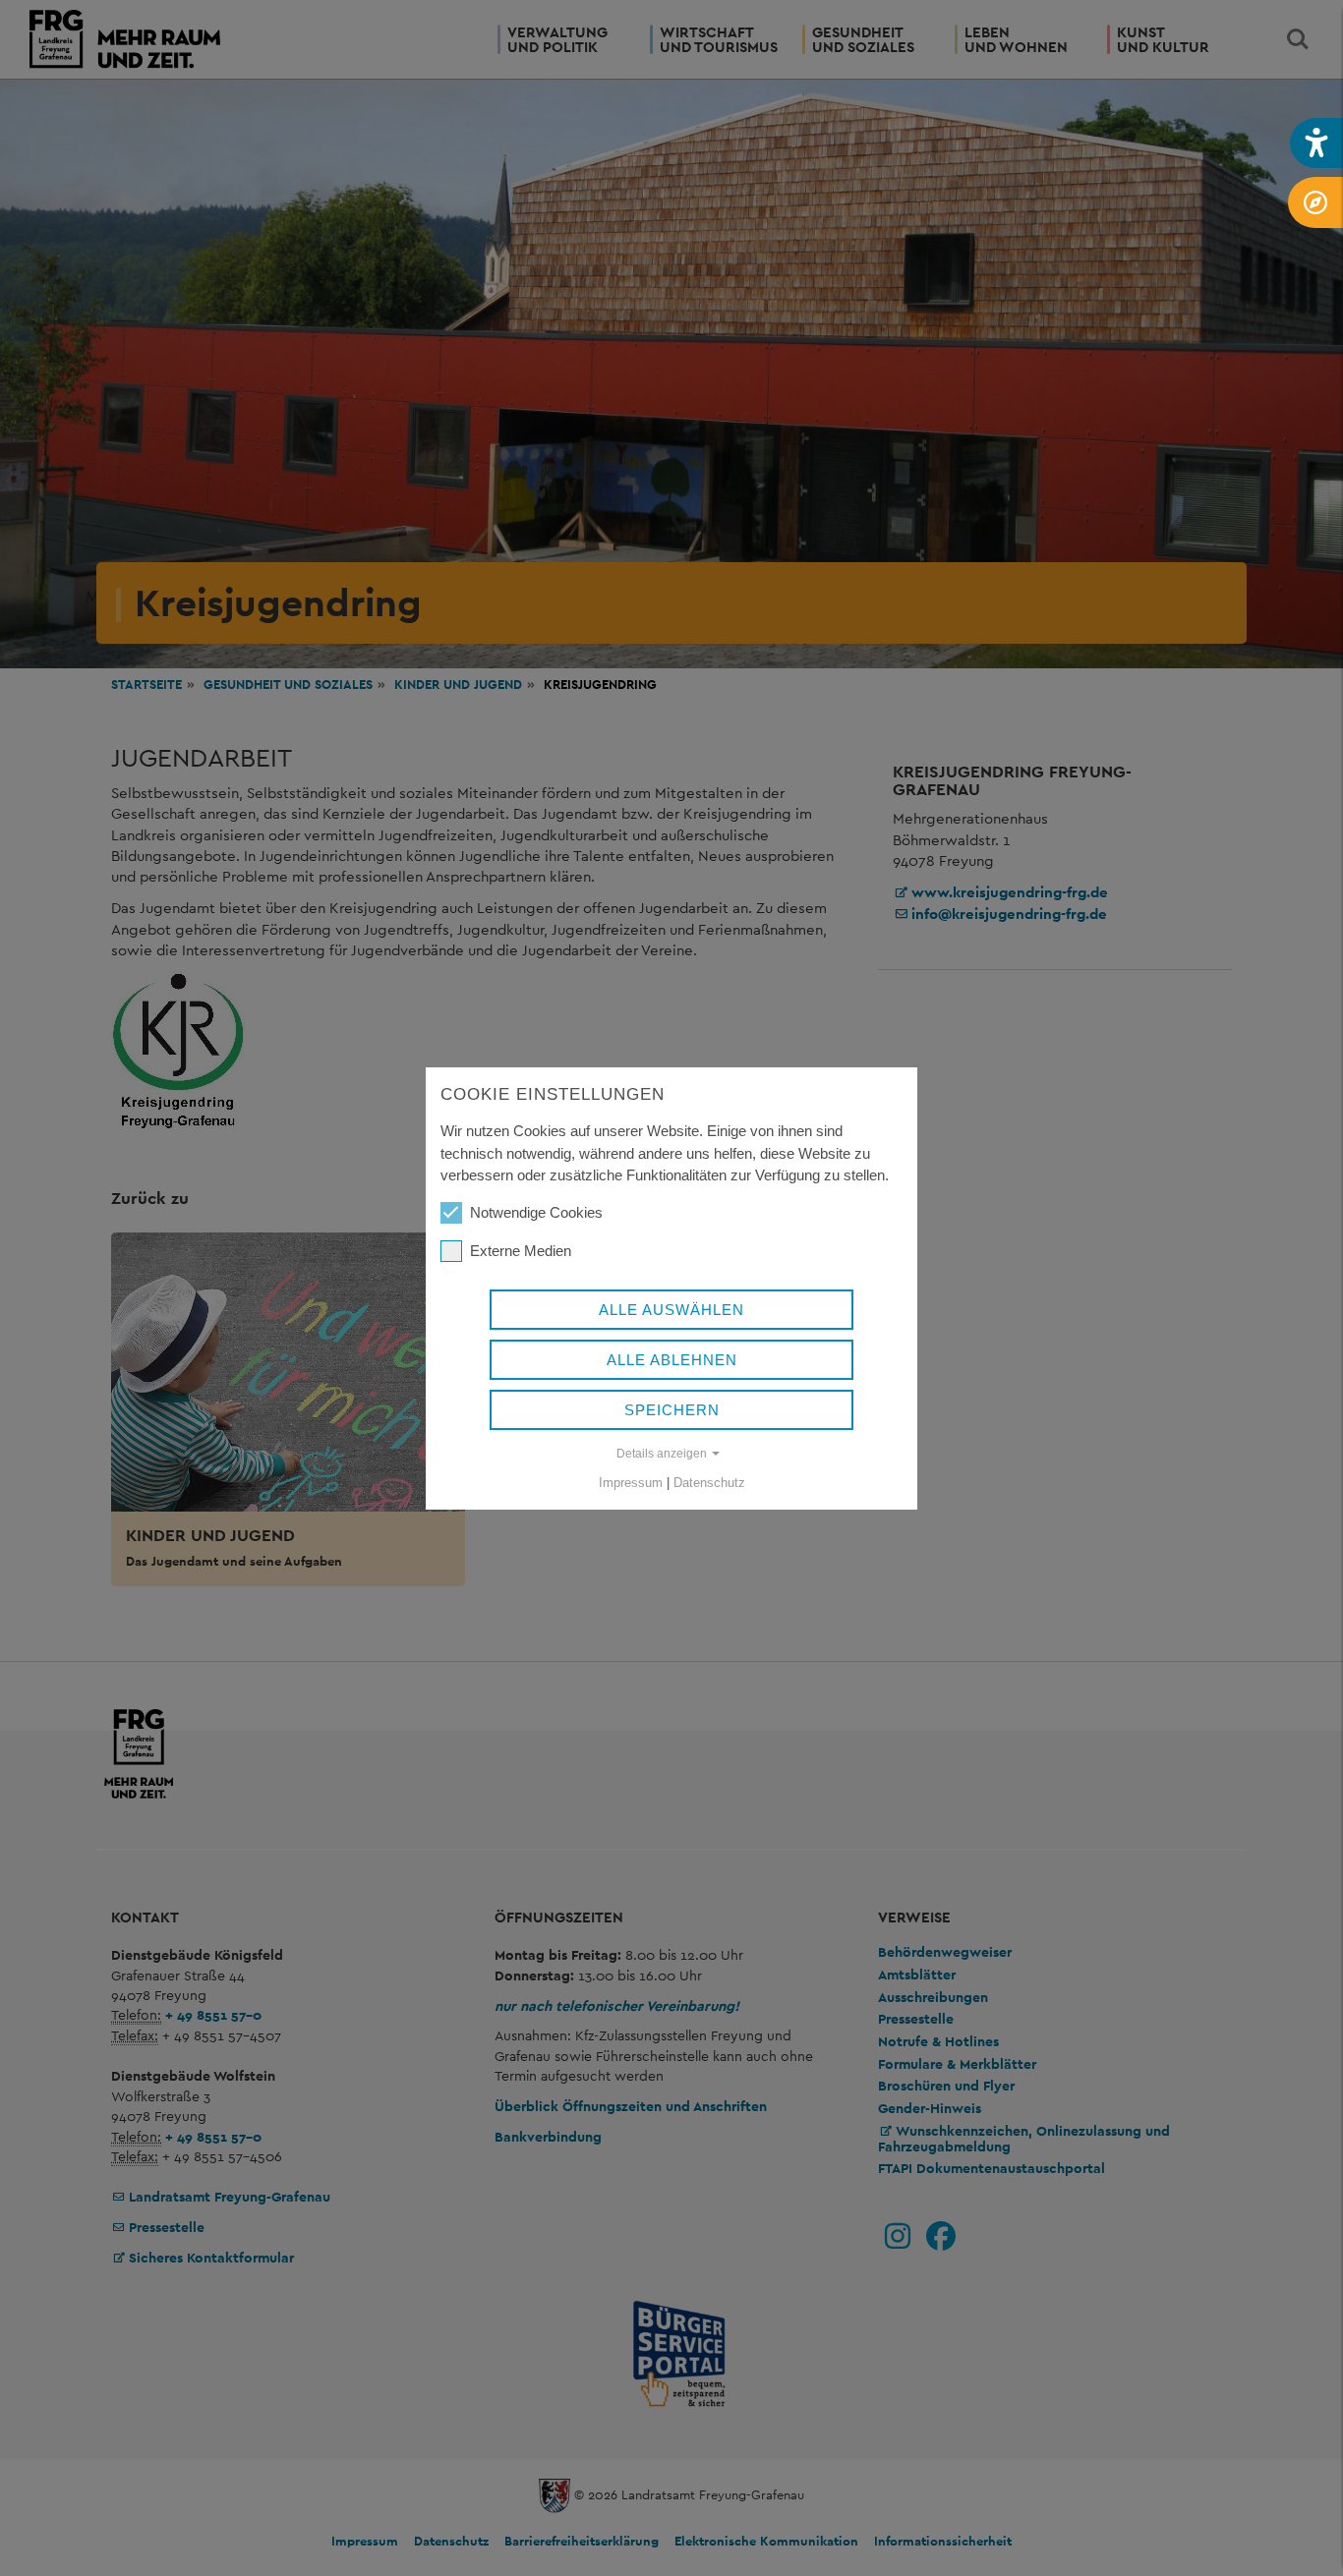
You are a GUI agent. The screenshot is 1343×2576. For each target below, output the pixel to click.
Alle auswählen (671, 1310)
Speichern (672, 1410)
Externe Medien (521, 1251)
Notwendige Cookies (536, 1212)
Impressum (631, 1483)
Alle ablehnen (672, 1360)
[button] (1316, 143)
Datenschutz (709, 1483)
